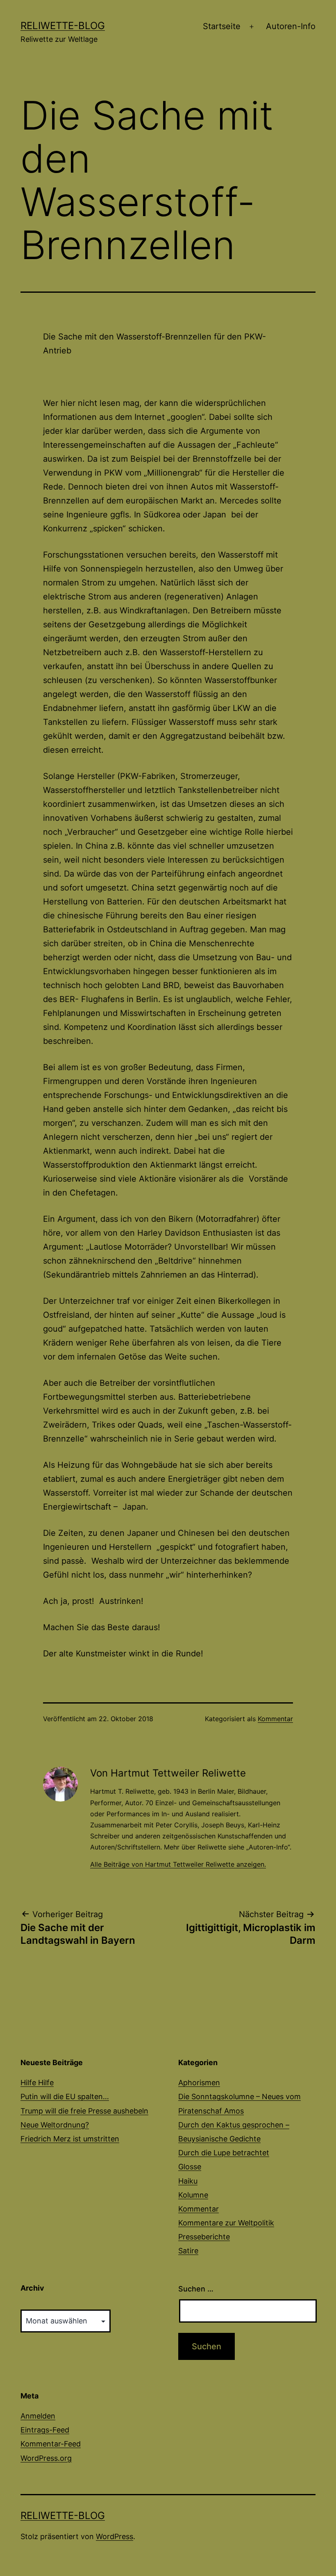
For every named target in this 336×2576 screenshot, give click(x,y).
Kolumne (193, 2195)
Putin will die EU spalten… (65, 2097)
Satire (188, 2251)
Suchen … (196, 2289)
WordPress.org (46, 2458)
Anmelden (38, 2416)
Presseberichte (204, 2237)
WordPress (115, 2536)
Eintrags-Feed (45, 2430)
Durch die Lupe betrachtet (224, 2153)
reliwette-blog (63, 26)
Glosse (190, 2167)
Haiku (188, 2181)
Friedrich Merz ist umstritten (70, 2139)
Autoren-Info (291, 26)
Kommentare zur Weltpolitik (226, 2223)
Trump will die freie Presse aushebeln (84, 2111)
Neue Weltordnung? (55, 2125)
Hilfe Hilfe (37, 2083)
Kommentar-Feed (51, 2444)
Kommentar (275, 1719)
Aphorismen (199, 2083)
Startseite (222, 26)
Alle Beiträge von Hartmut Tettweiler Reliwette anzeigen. (178, 1864)
